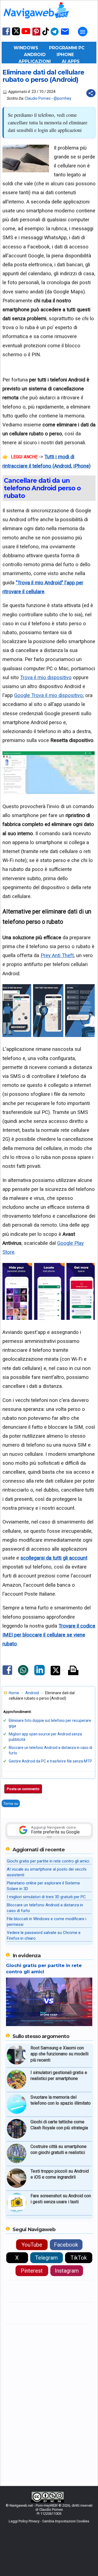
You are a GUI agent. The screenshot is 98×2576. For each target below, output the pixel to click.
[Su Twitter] (16, 34)
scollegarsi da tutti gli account (54, 1558)
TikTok (79, 2258)
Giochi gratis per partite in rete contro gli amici (48, 1861)
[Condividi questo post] (91, 93)
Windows (26, 48)
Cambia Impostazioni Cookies (66, 2521)
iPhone (65, 55)
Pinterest (32, 2271)
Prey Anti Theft (57, 955)
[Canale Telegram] (55, 35)
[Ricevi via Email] (65, 35)
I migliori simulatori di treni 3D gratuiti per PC (46, 1897)
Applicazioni (35, 61)
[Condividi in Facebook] (7, 1675)
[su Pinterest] (36, 35)
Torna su (11, 1803)
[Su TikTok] (46, 35)
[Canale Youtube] (26, 33)
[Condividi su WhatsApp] (23, 1674)
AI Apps (71, 61)
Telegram (46, 2258)
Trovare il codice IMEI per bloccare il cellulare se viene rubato (49, 1635)
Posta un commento (23, 1789)
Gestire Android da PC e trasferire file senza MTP (50, 1761)
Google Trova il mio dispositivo (48, 695)
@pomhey (62, 98)
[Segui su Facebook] (6, 35)
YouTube (32, 2245)
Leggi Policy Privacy (24, 2521)
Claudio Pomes (38, 98)
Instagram (67, 2271)
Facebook (66, 2245)
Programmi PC (67, 48)
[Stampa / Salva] (73, 1671)
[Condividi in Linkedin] (39, 1674)
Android (35, 55)
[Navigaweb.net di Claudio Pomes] (36, 21)
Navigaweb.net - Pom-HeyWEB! (34, 2505)
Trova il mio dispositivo (46, 677)
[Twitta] (55, 1674)
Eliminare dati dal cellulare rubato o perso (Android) (43, 76)
